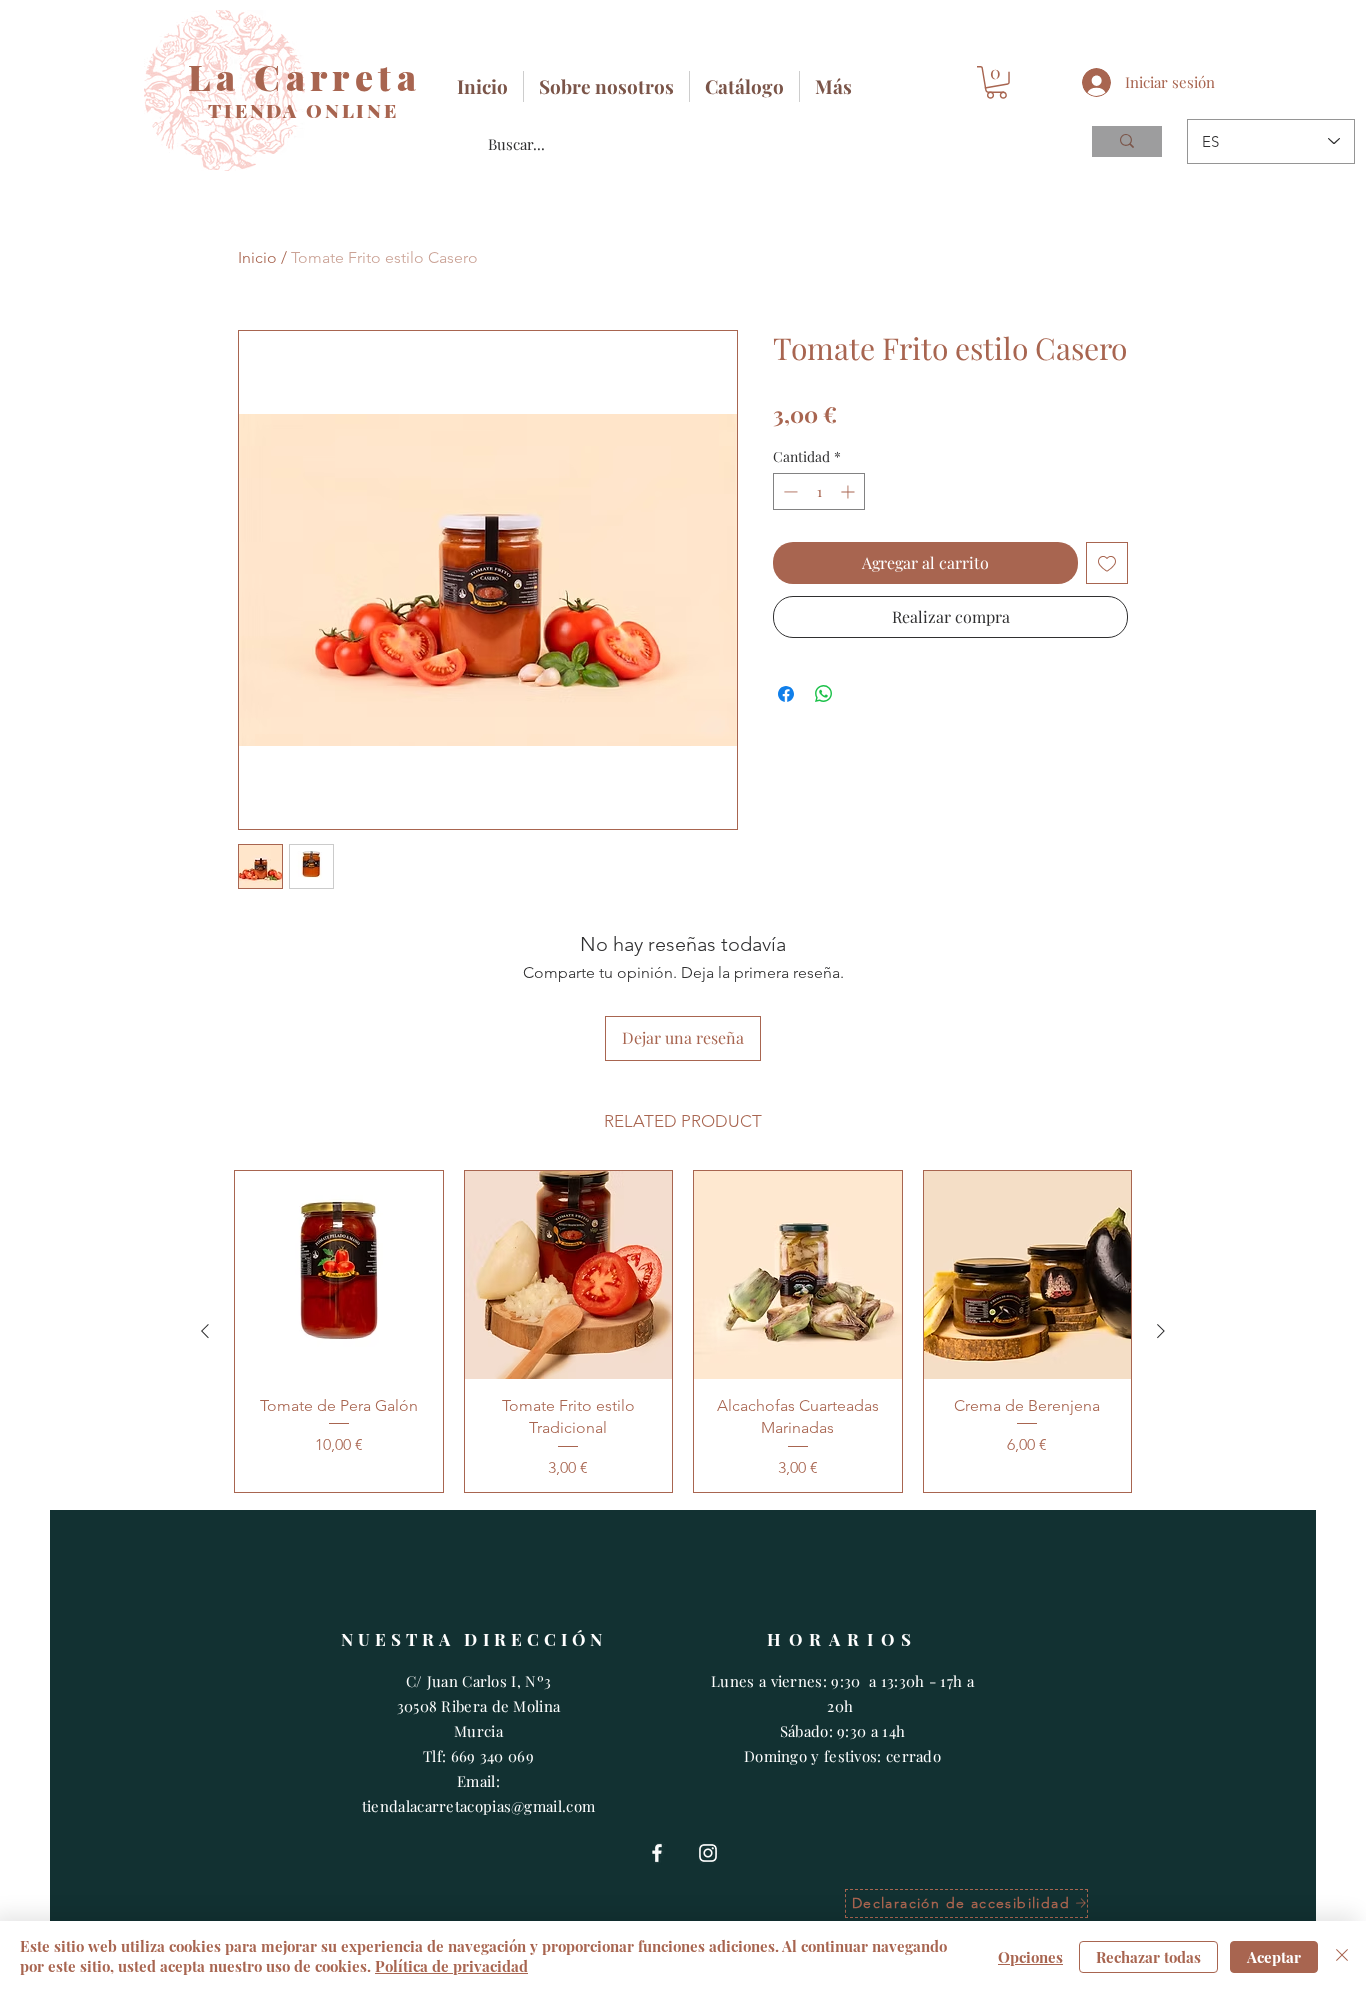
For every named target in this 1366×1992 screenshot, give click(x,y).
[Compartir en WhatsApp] (824, 694)
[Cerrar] (1342, 1956)
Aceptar (1274, 1957)
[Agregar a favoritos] (1107, 563)
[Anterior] (205, 1331)
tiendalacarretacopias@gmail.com (478, 1806)
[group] (683, 1331)
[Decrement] (788, 491)
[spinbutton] (819, 491)
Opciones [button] (1030, 1957)
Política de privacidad (451, 1966)
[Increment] (849, 491)
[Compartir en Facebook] (786, 694)
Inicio (257, 257)
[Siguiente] (1161, 1331)
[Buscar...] (1127, 141)
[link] (996, 82)
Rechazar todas (1148, 1957)
